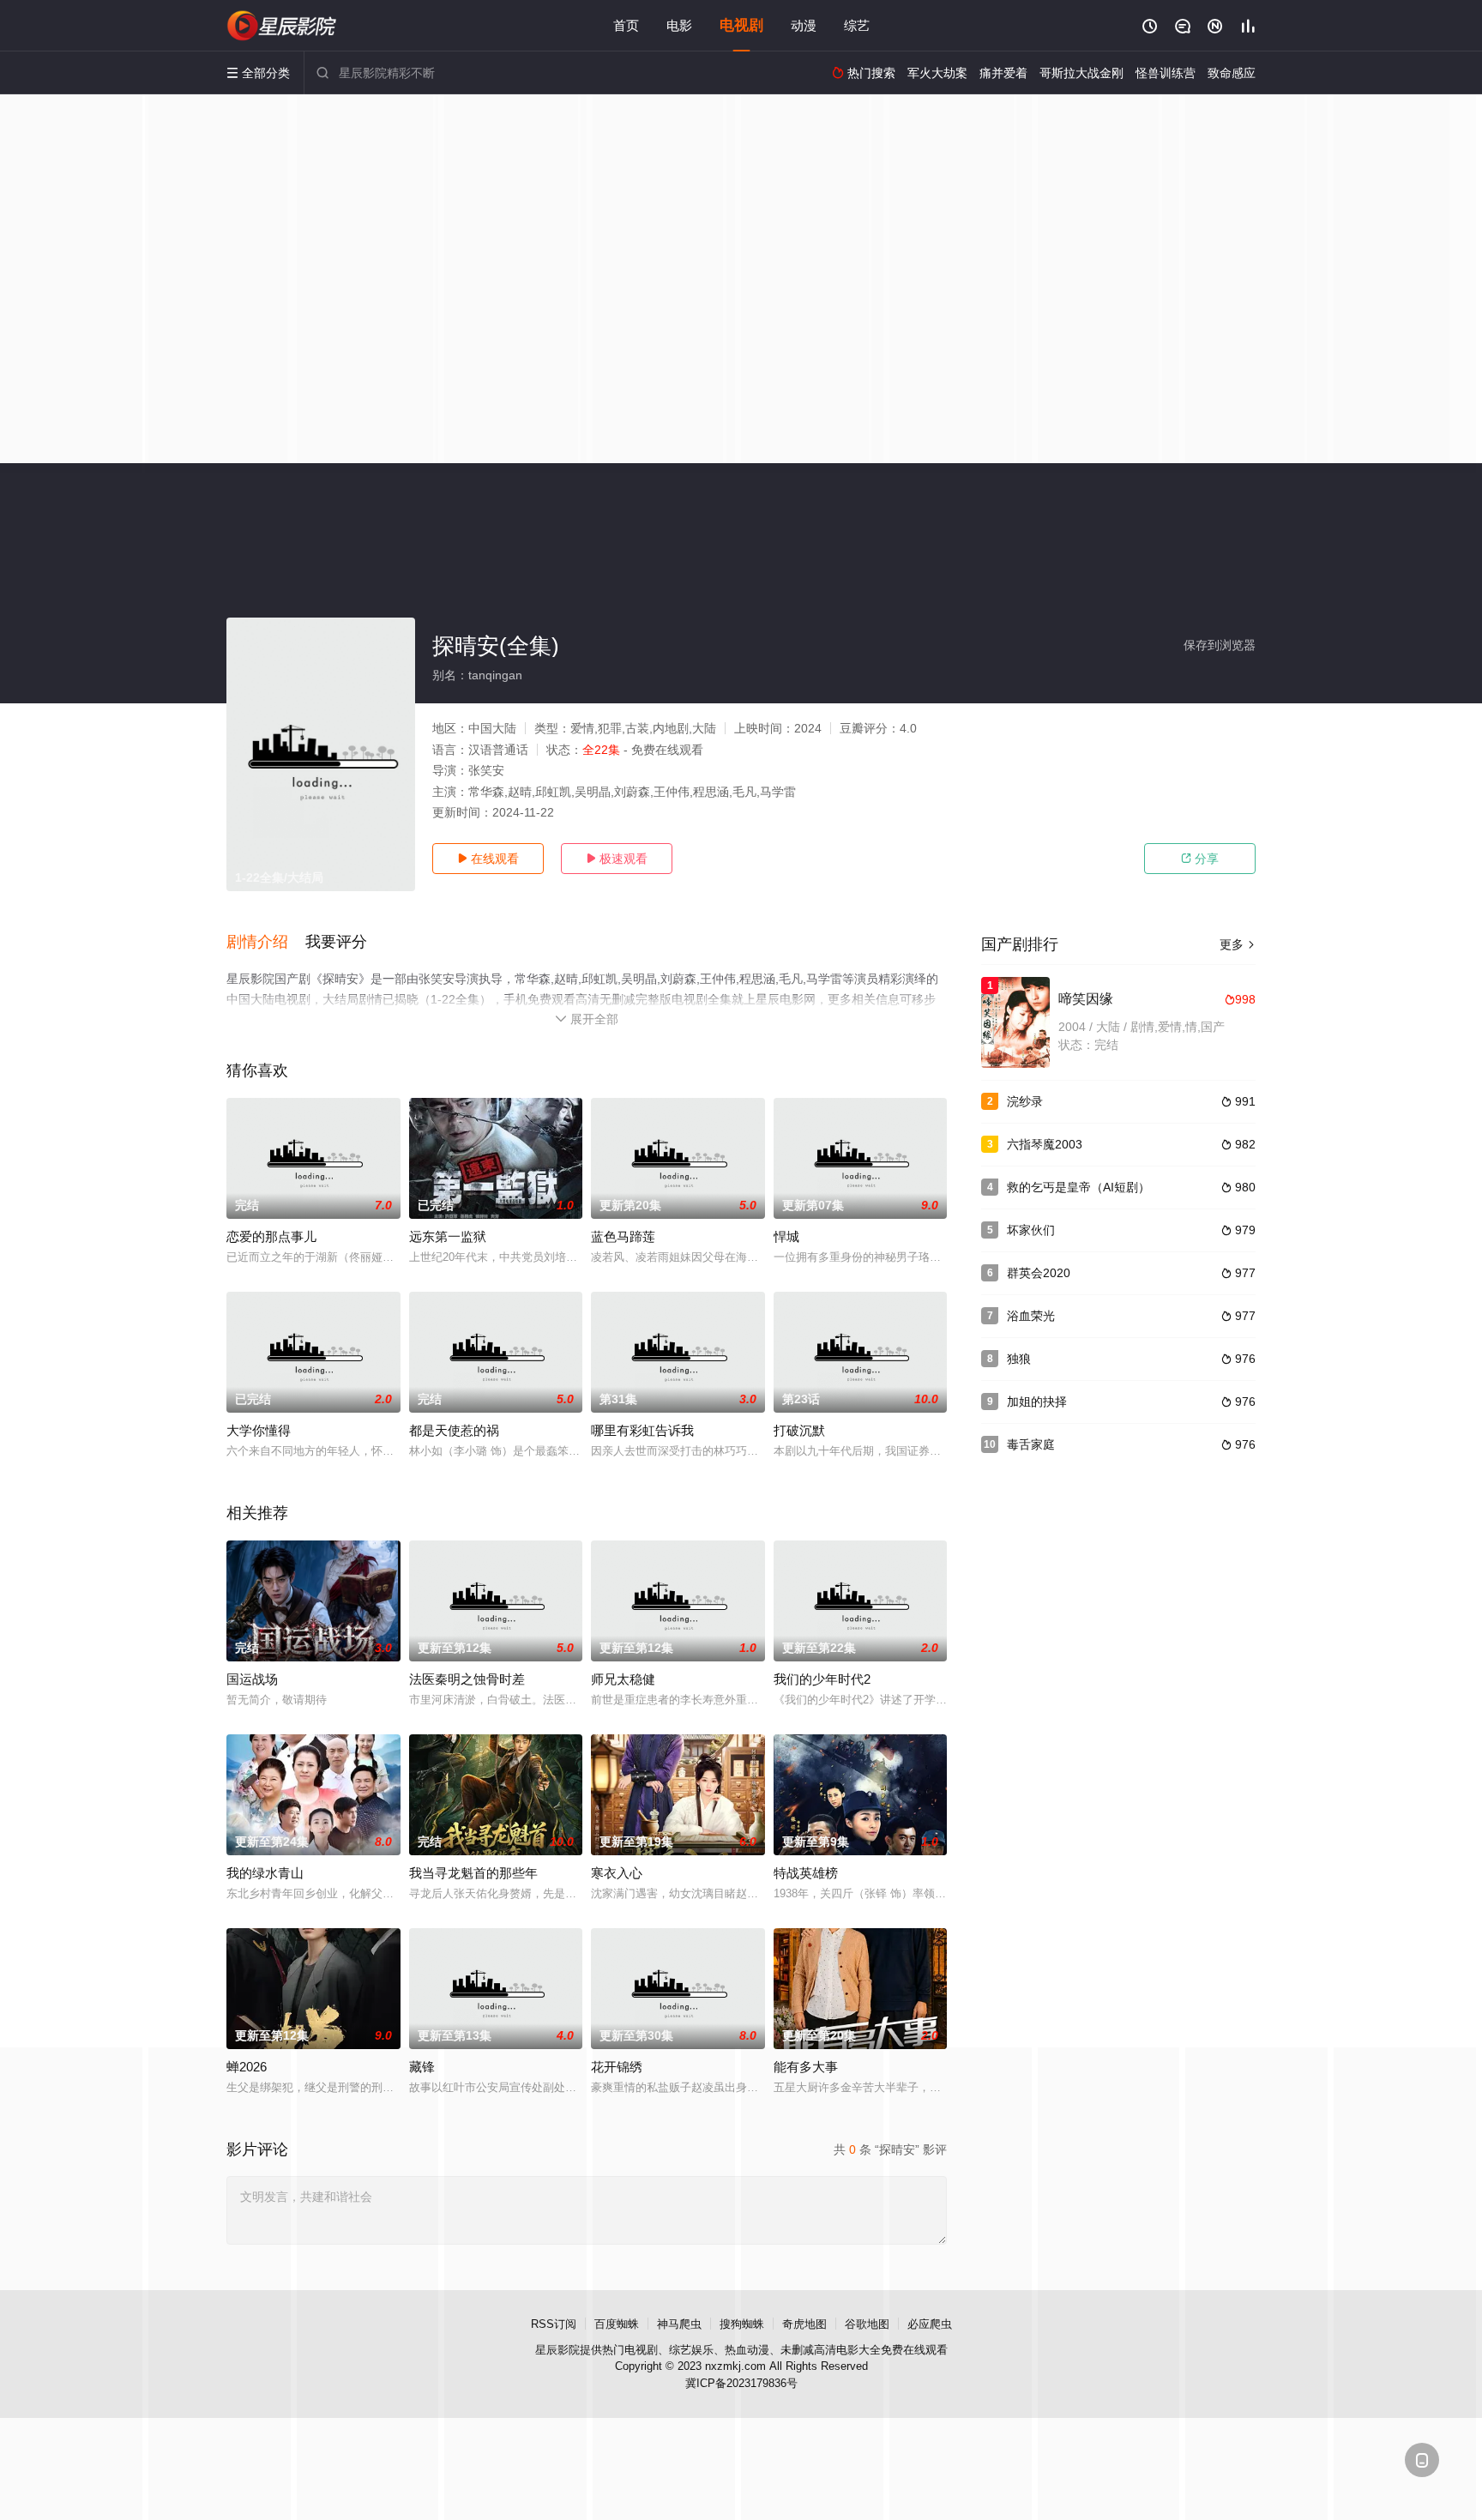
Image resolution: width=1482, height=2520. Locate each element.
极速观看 (617, 859)
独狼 (1019, 1359)
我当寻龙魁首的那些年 (473, 1873)
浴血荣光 (1031, 1316)
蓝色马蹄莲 (623, 1236)
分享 (1200, 859)
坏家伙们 (1031, 1230)
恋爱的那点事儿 (271, 1236)
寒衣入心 (617, 1873)
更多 (1238, 944)
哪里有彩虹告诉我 (642, 1430)
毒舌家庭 (1031, 1444)
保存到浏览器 (1220, 645)
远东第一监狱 (448, 1236)
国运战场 (252, 1679)
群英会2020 (1039, 1273)
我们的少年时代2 (822, 1679)
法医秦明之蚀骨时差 (467, 1679)
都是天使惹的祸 (454, 1430)
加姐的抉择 (1037, 1402)
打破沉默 (799, 1430)
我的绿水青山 (265, 1873)
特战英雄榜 (806, 1873)
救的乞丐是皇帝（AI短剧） (1078, 1187)
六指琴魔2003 (1045, 1144)
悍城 (786, 1236)
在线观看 (488, 859)
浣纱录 (1025, 1101)
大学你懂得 (259, 1430)
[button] (266, 943)
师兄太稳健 (623, 1679)
